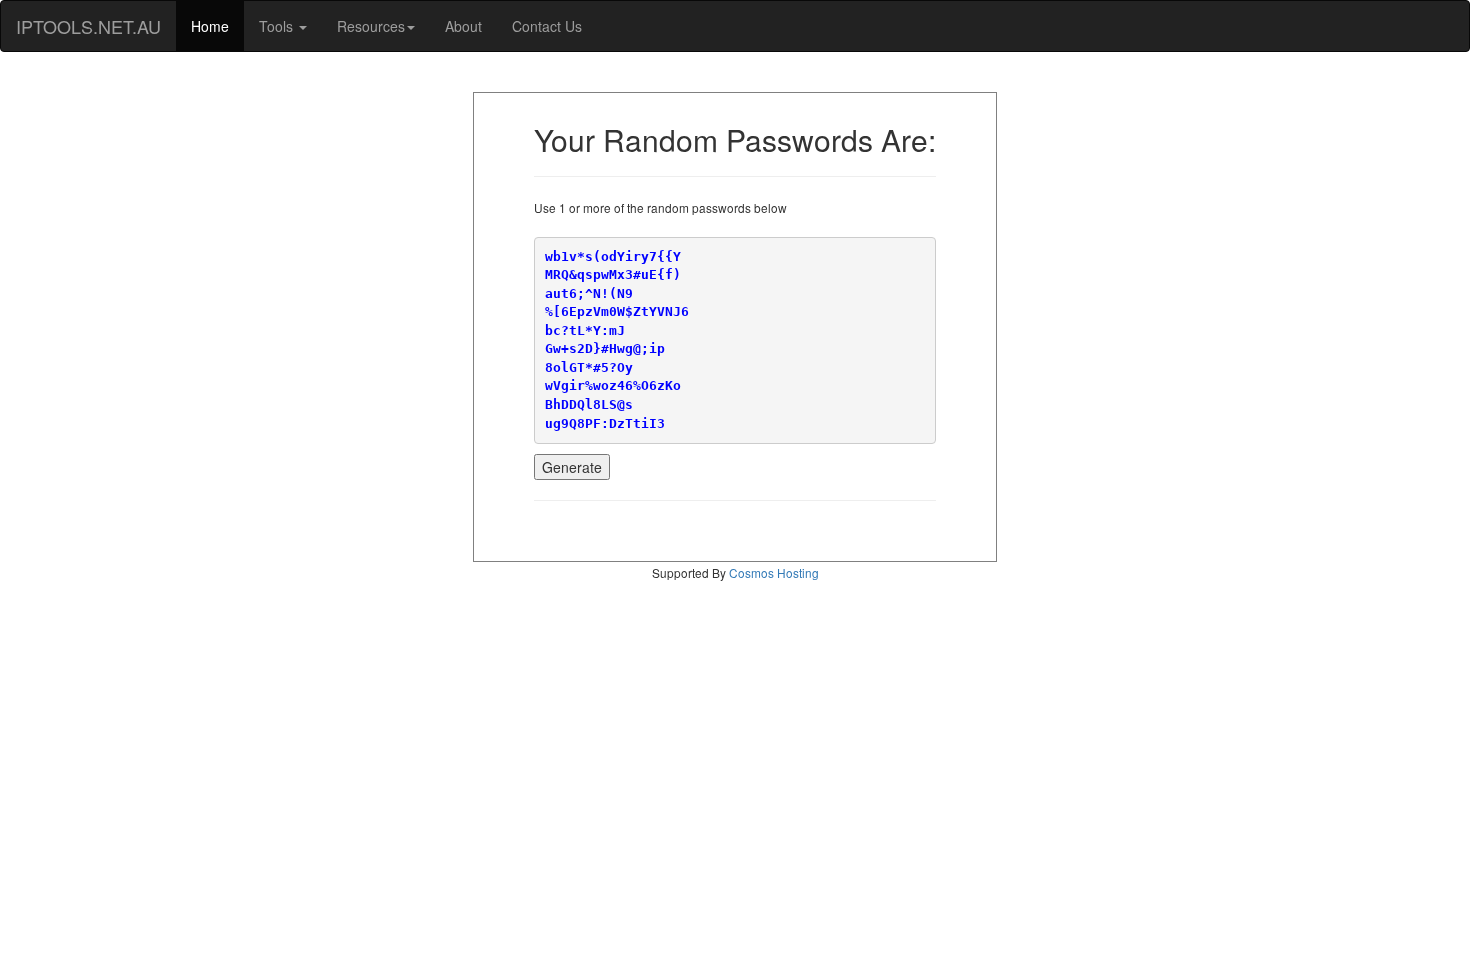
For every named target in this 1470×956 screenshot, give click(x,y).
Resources (371, 26)
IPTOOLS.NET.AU (88, 26)
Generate (572, 467)
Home (210, 26)
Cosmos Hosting (774, 572)
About (463, 26)
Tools (278, 26)
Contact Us (547, 26)
